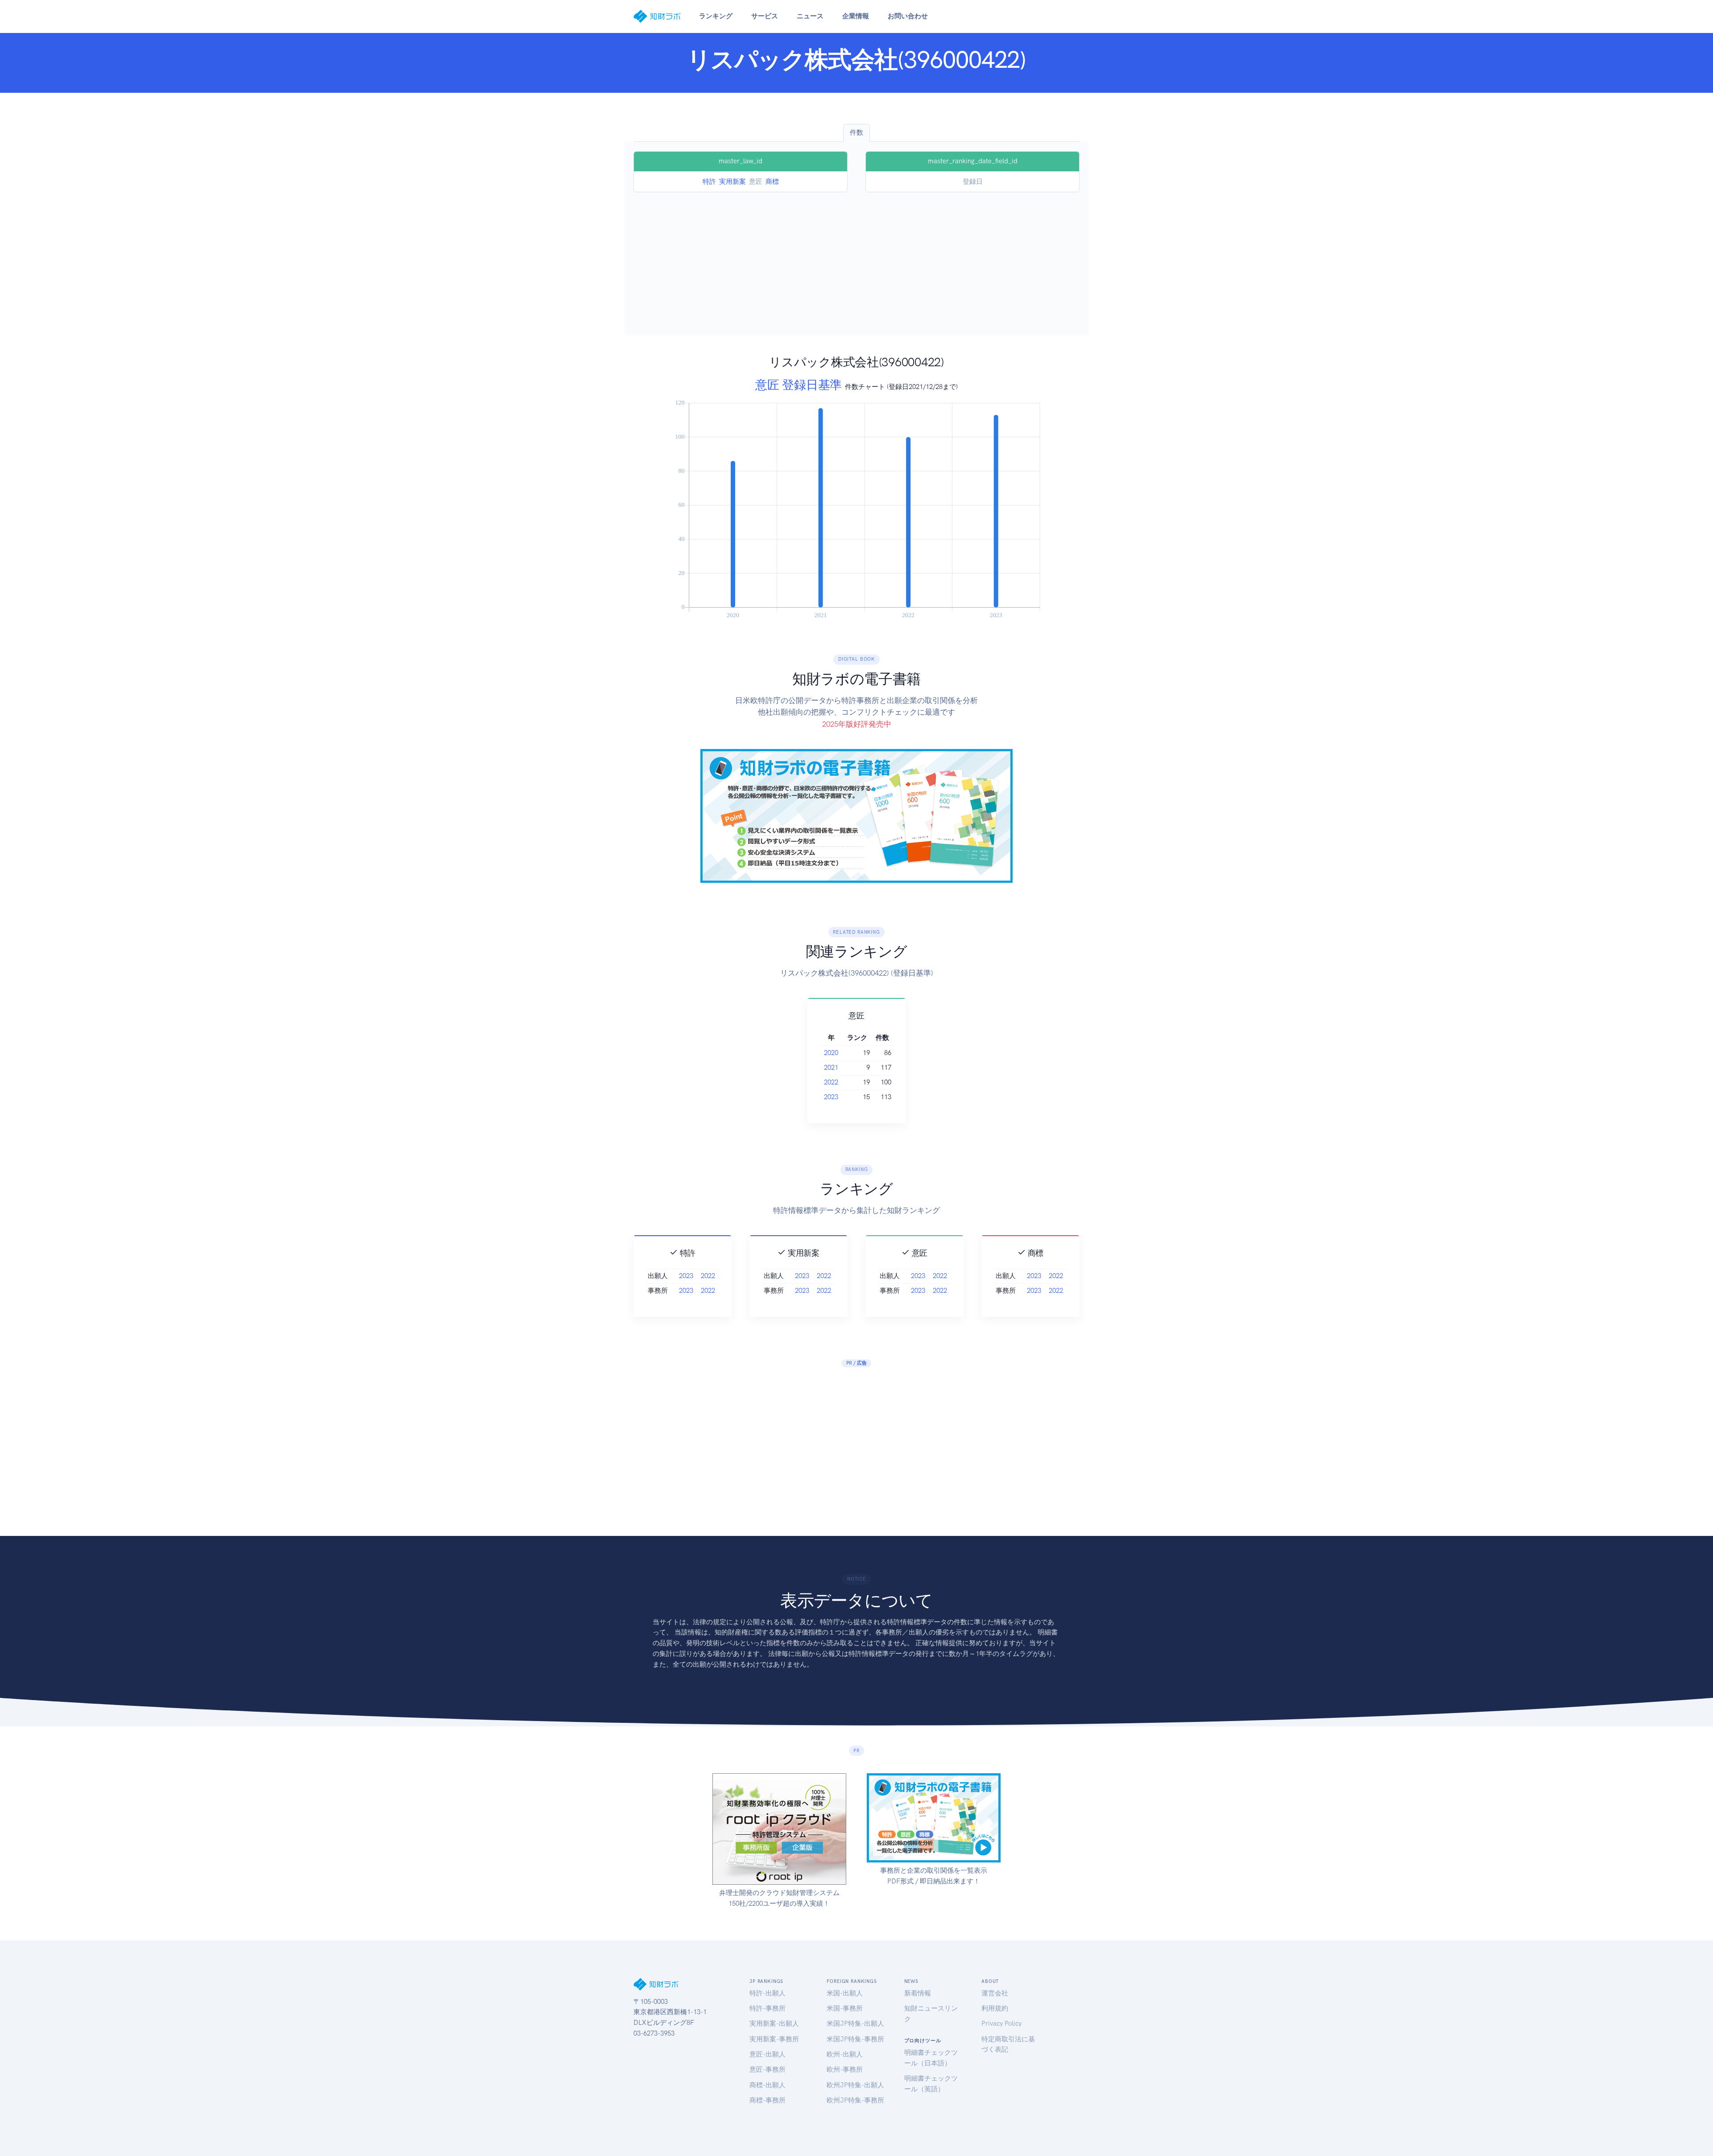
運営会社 (995, 1993)
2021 (831, 1068)
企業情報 (856, 16)
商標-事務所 (768, 2100)
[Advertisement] (856, 259)
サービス (765, 16)
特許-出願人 (768, 1993)
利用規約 (995, 2008)
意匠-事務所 (768, 2069)
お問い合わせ (908, 16)
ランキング (716, 16)
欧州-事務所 (845, 2069)
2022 (831, 1082)
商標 (772, 182)
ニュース (810, 16)
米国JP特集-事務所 (855, 2039)
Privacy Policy (1001, 2024)
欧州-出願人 (845, 2054)
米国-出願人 (845, 1993)
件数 (856, 132)
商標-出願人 (768, 2085)
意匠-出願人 (768, 2054)
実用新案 (732, 182)
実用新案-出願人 (774, 2024)
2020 (831, 1053)
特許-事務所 (768, 2008)
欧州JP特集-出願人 (855, 2085)
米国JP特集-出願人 (855, 2024)
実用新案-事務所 (774, 2039)
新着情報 (918, 1993)
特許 (709, 182)
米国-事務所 (845, 2008)
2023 (831, 1097)
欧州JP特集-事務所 (855, 2100)
